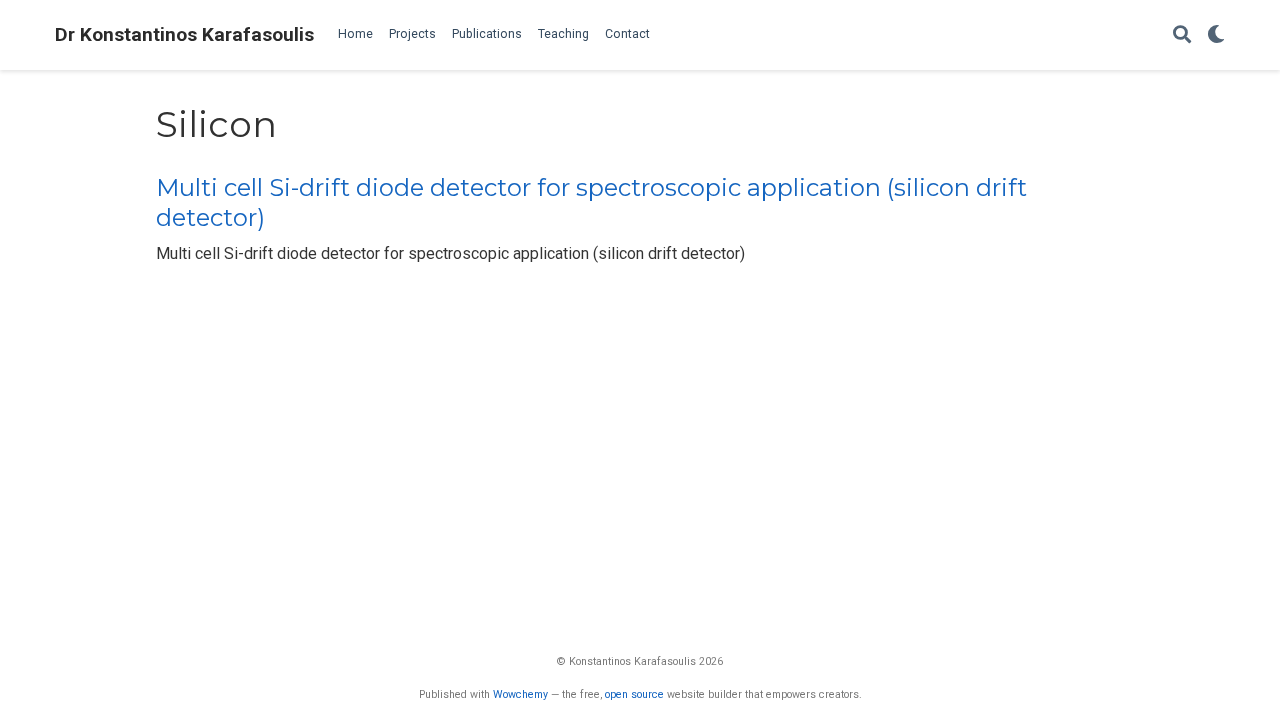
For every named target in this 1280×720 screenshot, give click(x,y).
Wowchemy (520, 694)
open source (634, 694)
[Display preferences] (1216, 35)
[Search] (1182, 35)
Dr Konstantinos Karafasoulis (184, 34)
